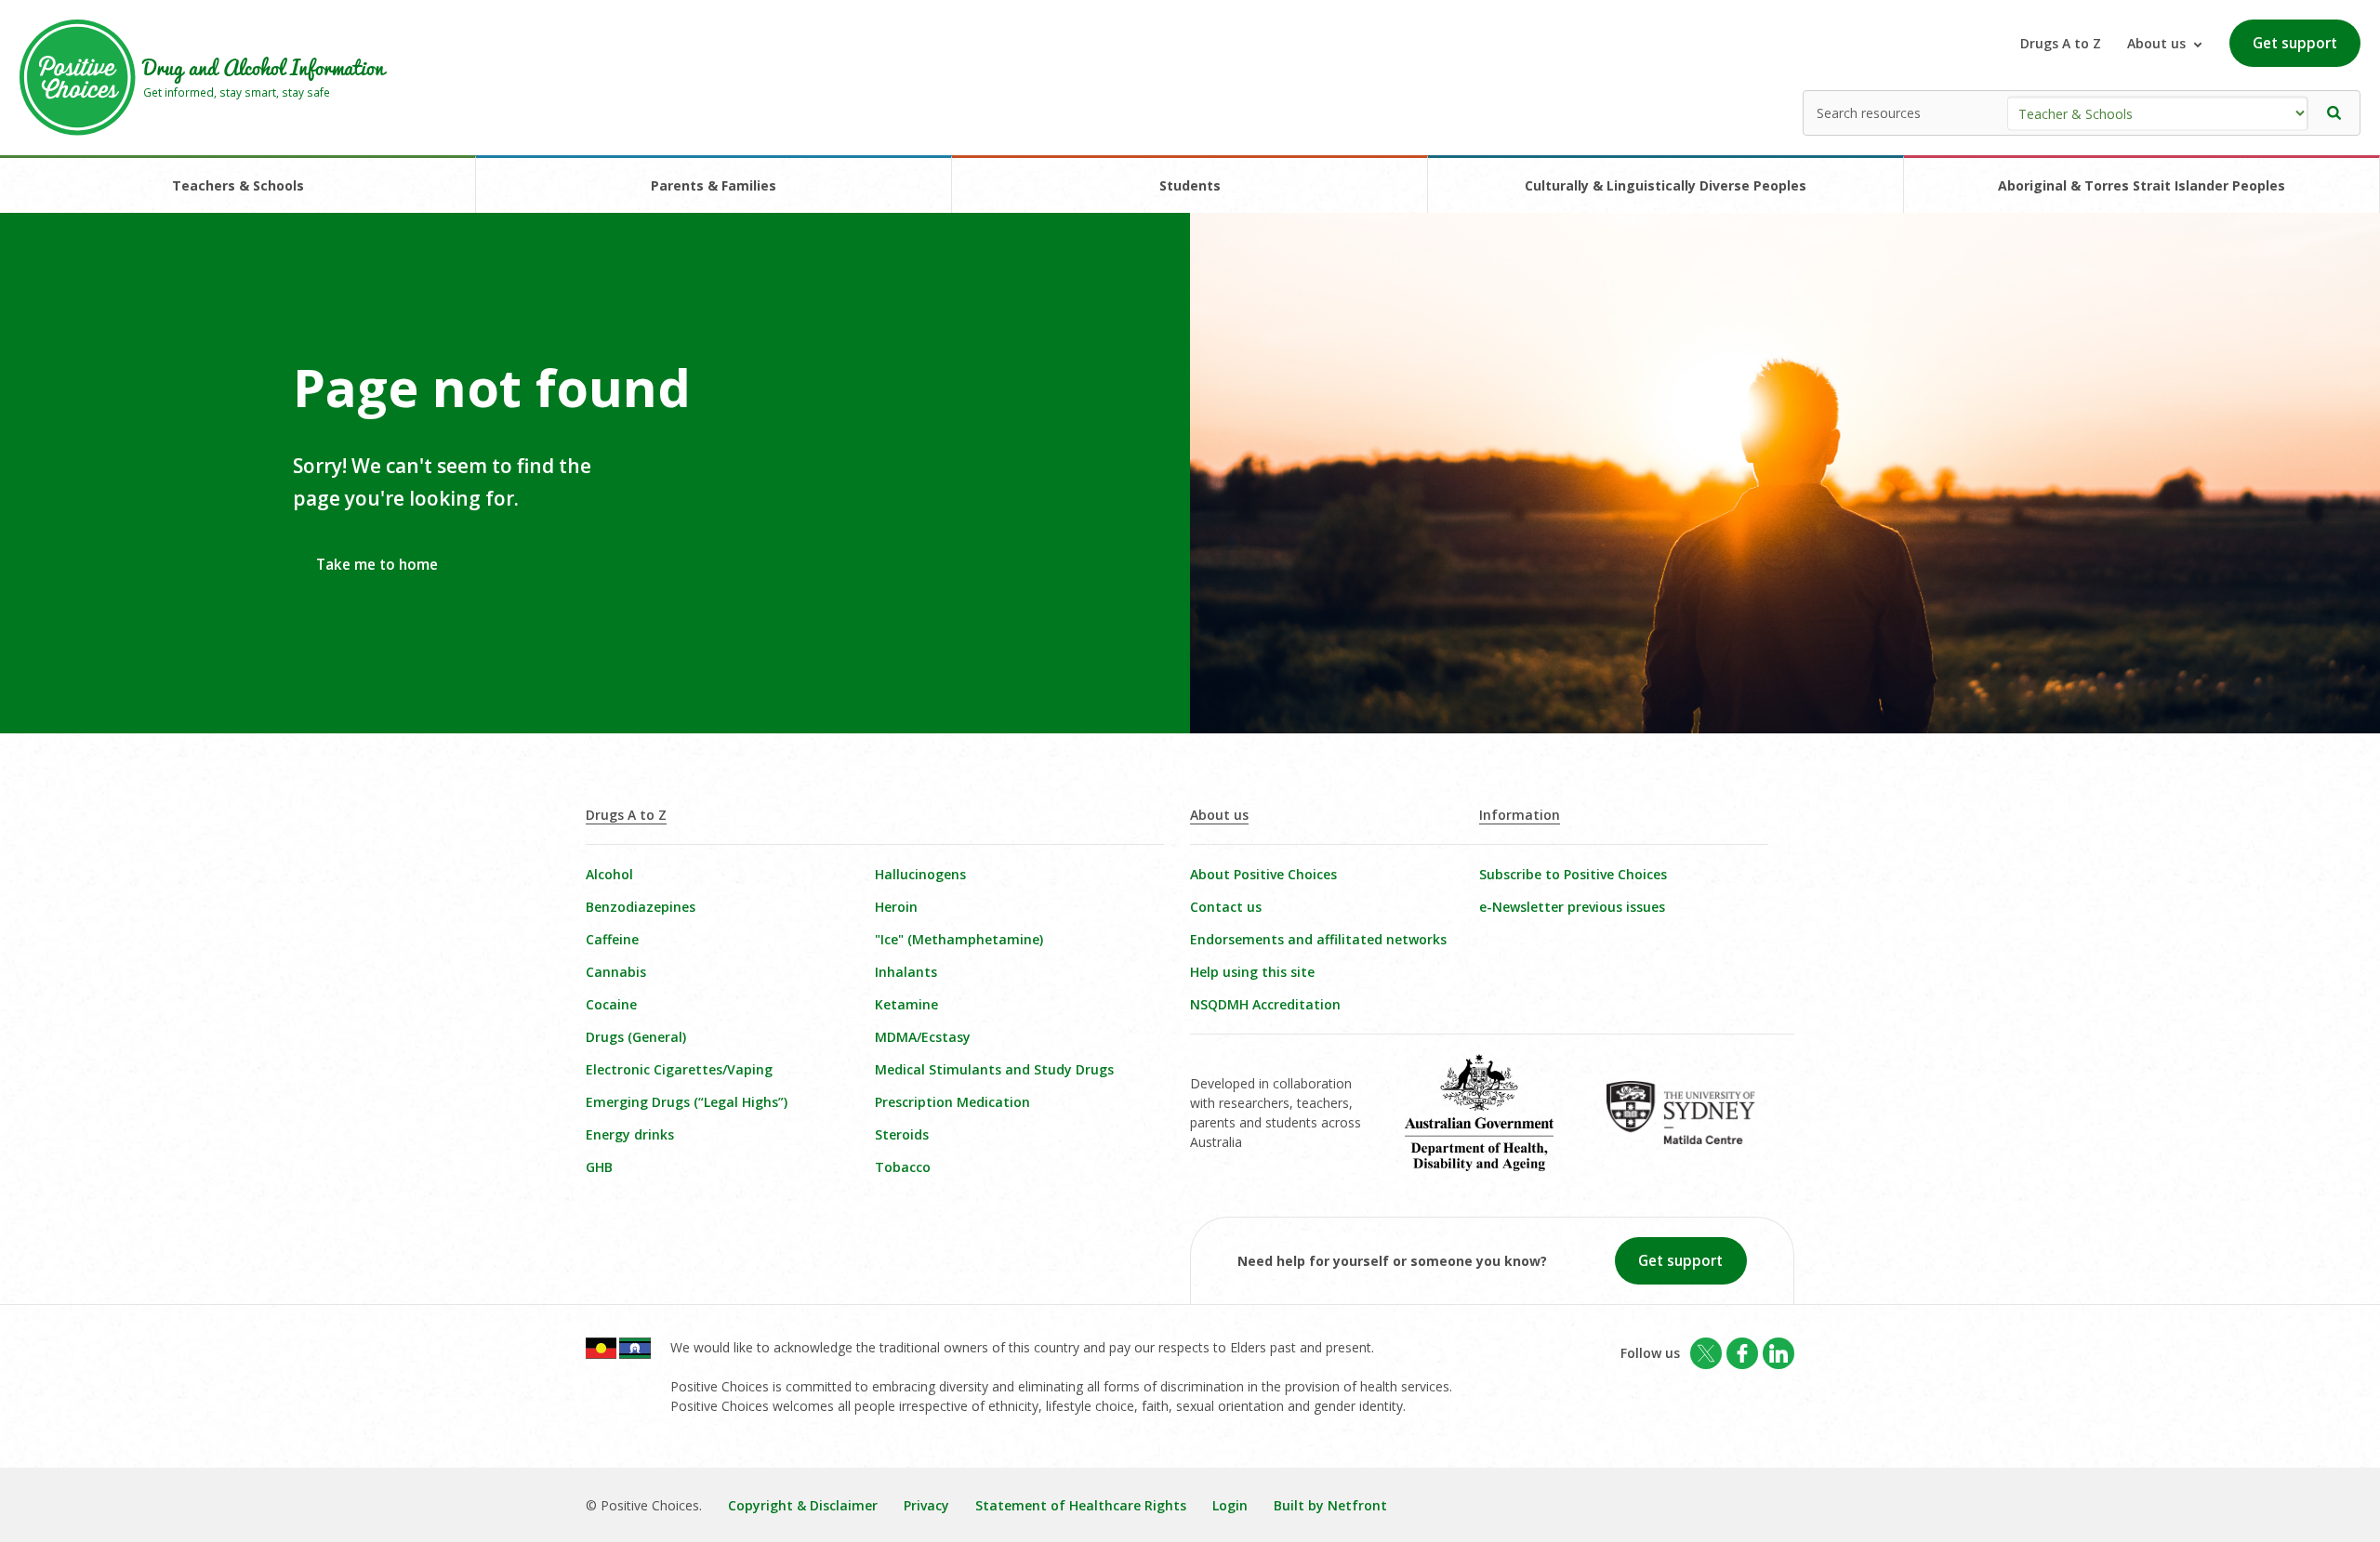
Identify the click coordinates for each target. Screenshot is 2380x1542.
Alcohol (609, 874)
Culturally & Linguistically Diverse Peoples (1666, 185)
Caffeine (612, 939)
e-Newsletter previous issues (1572, 907)
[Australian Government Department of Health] (1493, 1126)
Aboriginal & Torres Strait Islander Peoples (2142, 185)
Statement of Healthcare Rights (1081, 1505)
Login (1230, 1505)
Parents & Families (714, 185)
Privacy (926, 1505)
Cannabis (616, 972)
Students (1190, 185)
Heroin (896, 907)
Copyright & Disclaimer (803, 1505)
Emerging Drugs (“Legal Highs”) (687, 1102)
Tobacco (903, 1167)
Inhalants (906, 972)
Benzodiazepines (641, 907)
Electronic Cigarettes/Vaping (679, 1069)
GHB (599, 1167)
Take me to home (377, 565)
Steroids (902, 1134)
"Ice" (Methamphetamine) (959, 939)
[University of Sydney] (1693, 1126)
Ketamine (906, 1004)
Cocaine (611, 1004)
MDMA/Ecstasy (923, 1037)
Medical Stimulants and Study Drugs (994, 1069)
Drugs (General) (636, 1037)
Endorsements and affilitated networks (1318, 939)
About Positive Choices (1263, 874)
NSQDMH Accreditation (1265, 1004)
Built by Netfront (1330, 1505)
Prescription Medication (952, 1102)
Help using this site (1252, 972)
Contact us (1226, 907)
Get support (2295, 43)
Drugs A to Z (2061, 43)
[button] (2334, 113)
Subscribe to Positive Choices (1573, 874)
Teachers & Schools (238, 185)
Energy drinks (630, 1134)
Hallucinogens (920, 874)
